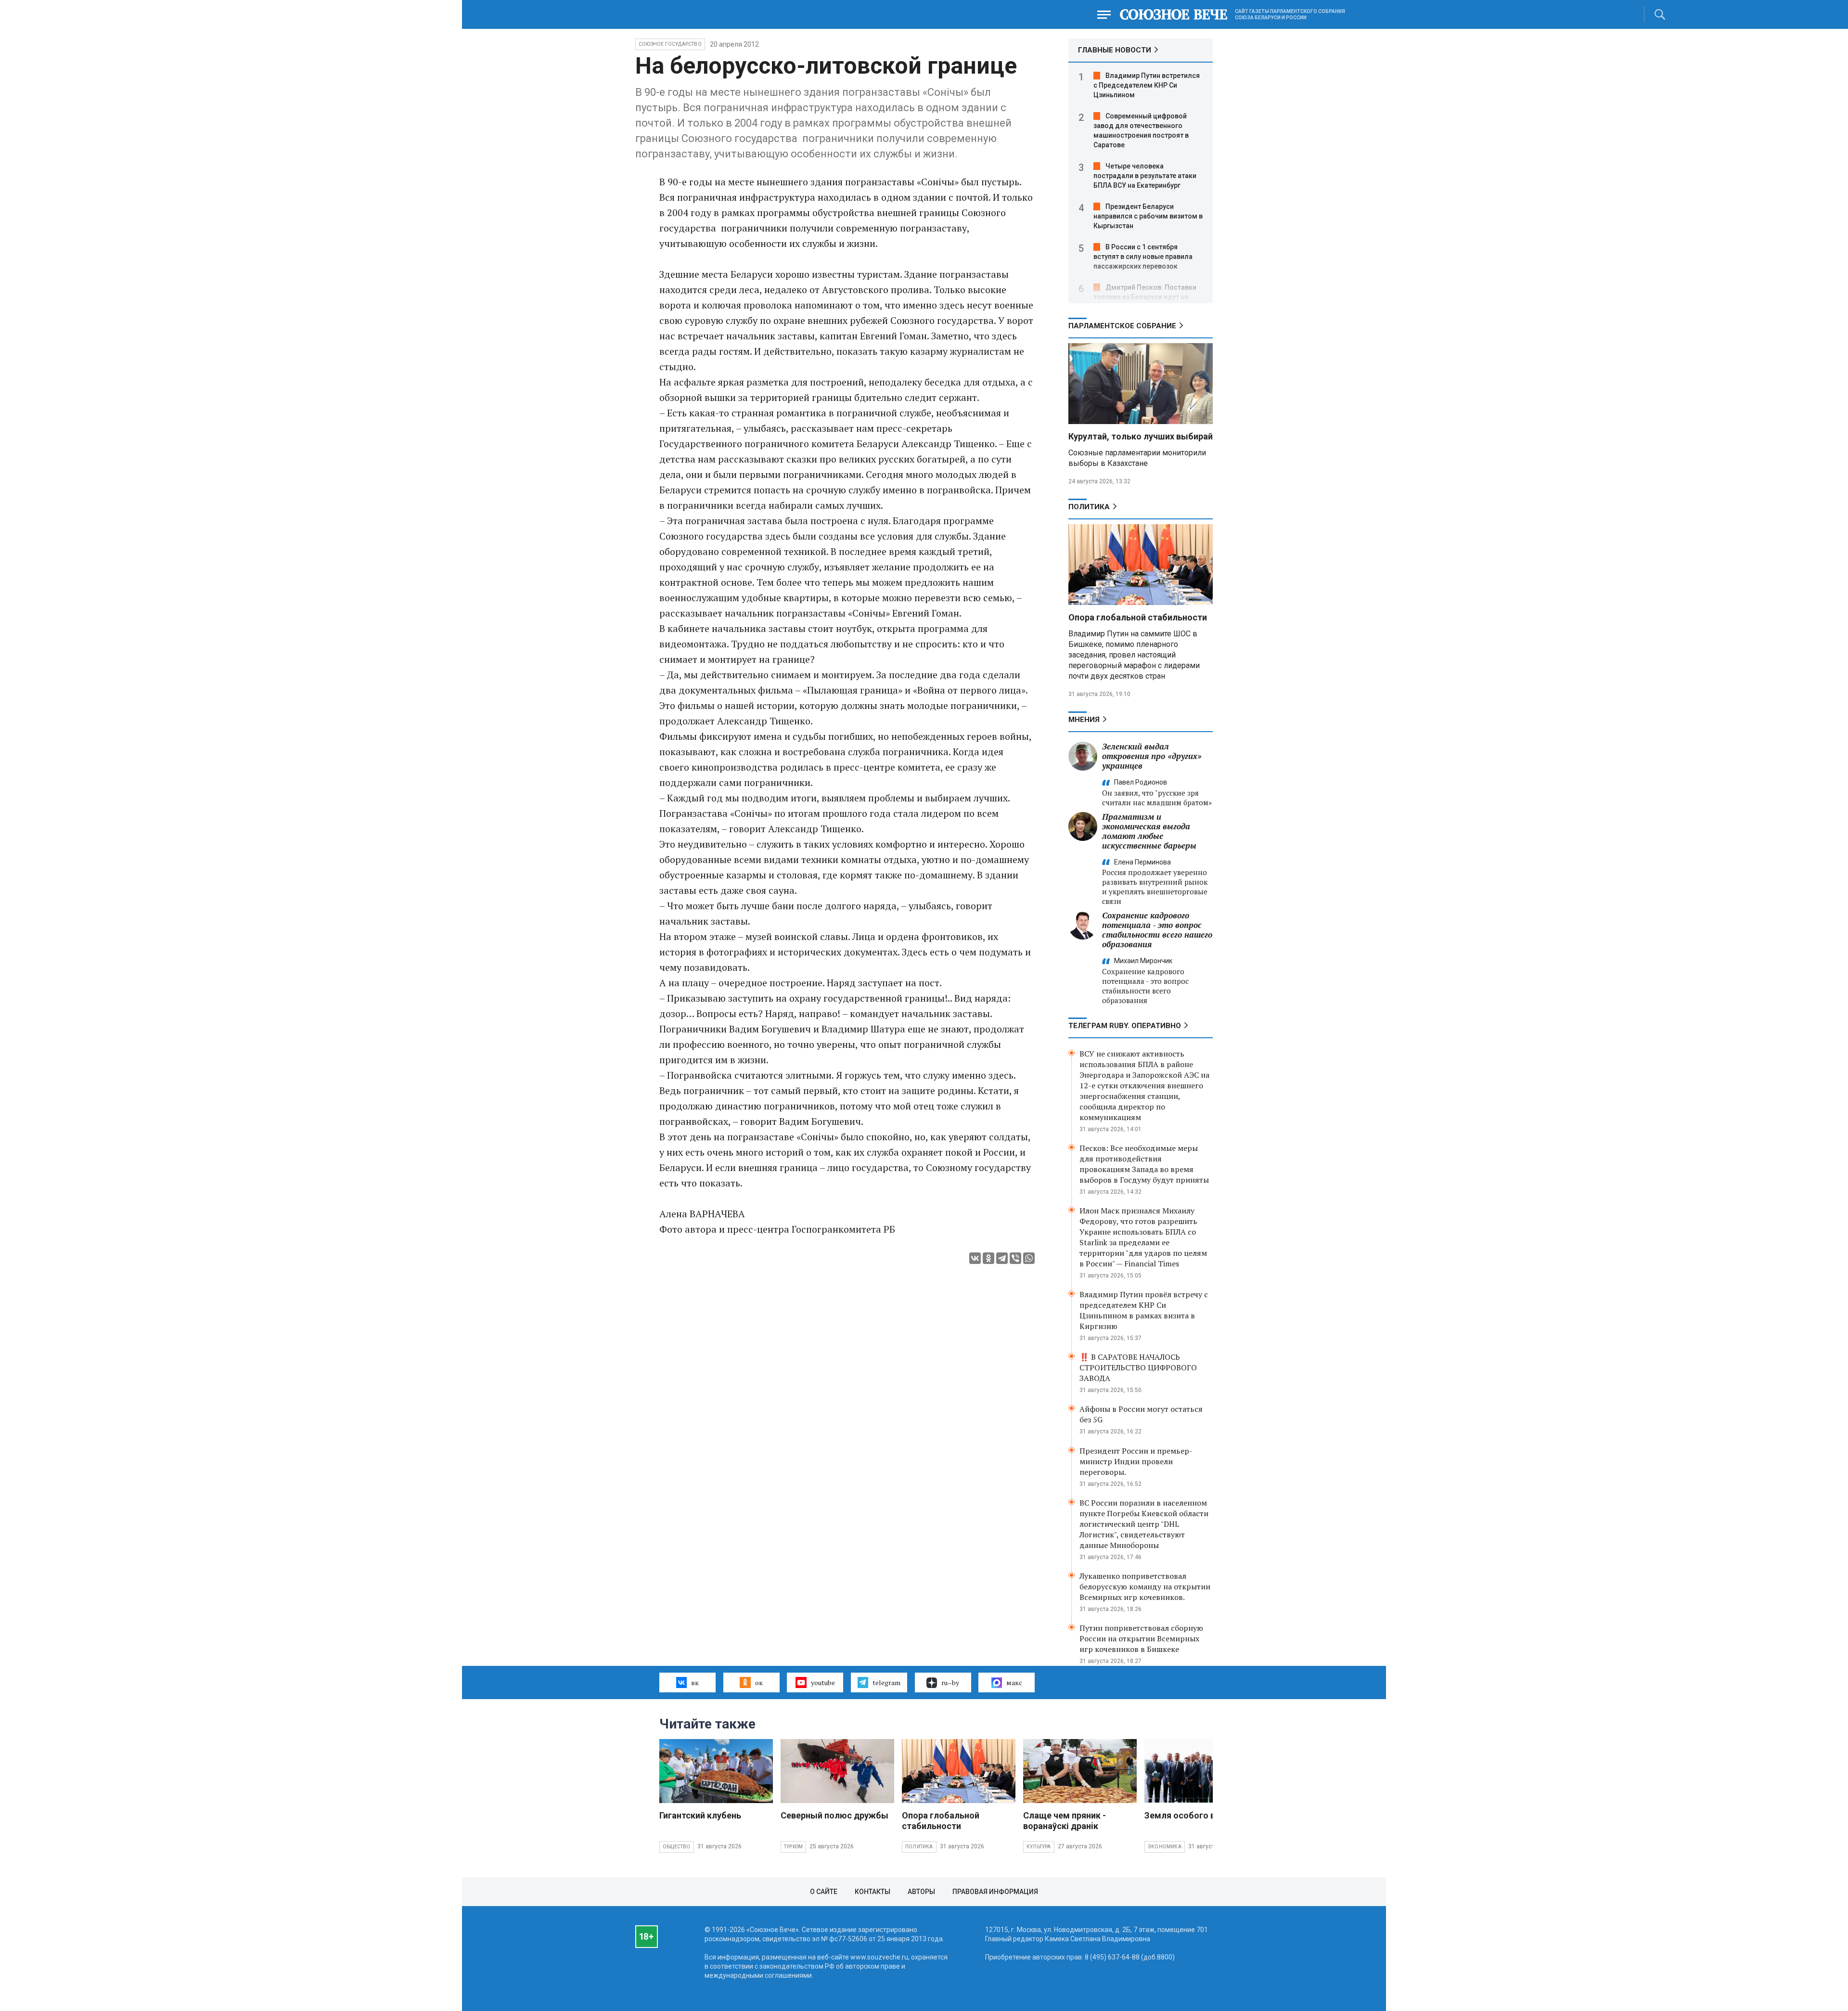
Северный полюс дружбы (834, 1815)
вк (695, 1682)
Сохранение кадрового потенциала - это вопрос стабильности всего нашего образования (1157, 930)
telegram (886, 1682)
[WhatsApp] (1029, 1258)
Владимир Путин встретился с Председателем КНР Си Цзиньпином (1147, 85)
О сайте (824, 1892)
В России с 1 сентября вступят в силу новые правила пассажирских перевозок (1143, 257)
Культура (1039, 1847)
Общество (677, 1847)
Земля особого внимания (1198, 1815)
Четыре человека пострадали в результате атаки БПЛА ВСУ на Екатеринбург (1145, 176)
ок (759, 1682)
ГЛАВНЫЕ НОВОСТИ (1115, 50)
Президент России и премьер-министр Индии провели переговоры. (1136, 1461)
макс (1014, 1682)
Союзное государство (670, 44)
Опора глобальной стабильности (1138, 617)
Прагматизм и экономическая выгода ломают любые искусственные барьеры (1149, 831)
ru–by (950, 1682)
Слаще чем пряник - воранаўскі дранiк (1065, 1821)
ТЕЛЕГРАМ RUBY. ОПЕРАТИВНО (1125, 1026)
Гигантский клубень (700, 1815)
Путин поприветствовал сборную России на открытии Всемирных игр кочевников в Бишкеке (1141, 1638)
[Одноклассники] (988, 1258)
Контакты (873, 1892)
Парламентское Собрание (1122, 326)
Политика (1089, 507)
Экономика (1165, 1847)
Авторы (921, 1892)
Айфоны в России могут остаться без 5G (1141, 1414)
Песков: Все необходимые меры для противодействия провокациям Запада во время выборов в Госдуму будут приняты (1144, 1164)
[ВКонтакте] (975, 1258)
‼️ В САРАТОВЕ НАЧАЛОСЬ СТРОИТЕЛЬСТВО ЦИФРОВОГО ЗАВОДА (1138, 1367)
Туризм (793, 1847)
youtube (823, 1682)
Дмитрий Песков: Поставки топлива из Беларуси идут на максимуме (1145, 297)
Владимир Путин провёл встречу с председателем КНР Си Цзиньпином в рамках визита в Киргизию (1144, 1310)
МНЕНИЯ (1084, 720)
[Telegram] (1002, 1258)
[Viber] (1015, 1258)
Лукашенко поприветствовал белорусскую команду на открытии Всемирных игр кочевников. (1145, 1586)
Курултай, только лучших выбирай (1141, 436)
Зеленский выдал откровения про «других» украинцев (1152, 756)
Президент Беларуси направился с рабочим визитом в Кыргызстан (1148, 216)
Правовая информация (995, 1892)
